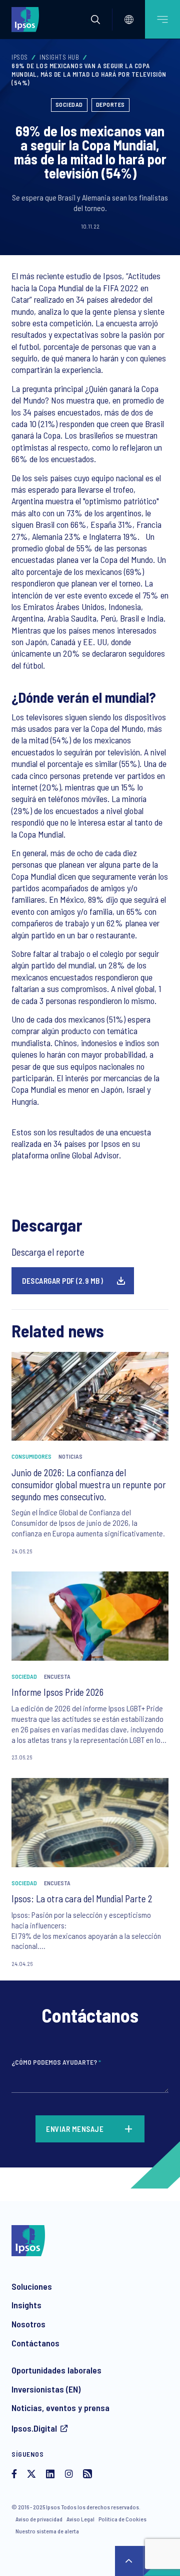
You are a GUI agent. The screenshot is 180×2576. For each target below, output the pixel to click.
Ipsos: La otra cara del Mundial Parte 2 (82, 1899)
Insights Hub (59, 57)
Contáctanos (35, 2343)
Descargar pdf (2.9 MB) (62, 1281)
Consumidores (31, 1456)
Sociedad (69, 104)
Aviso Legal (80, 2519)
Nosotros (28, 2324)
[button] (95, 20)
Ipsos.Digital (34, 2428)
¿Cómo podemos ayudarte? (56, 2062)
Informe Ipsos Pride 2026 (57, 1692)
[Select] (129, 20)
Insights (26, 2305)
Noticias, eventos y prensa (60, 2408)
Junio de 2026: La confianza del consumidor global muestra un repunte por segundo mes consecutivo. (89, 1484)
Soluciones (32, 2286)
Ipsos (20, 57)
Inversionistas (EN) (46, 2389)
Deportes (110, 104)
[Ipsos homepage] (27, 19)
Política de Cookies (122, 2519)
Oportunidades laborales (56, 2370)
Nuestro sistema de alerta (47, 2531)
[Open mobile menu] (162, 19)
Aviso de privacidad (39, 2519)
